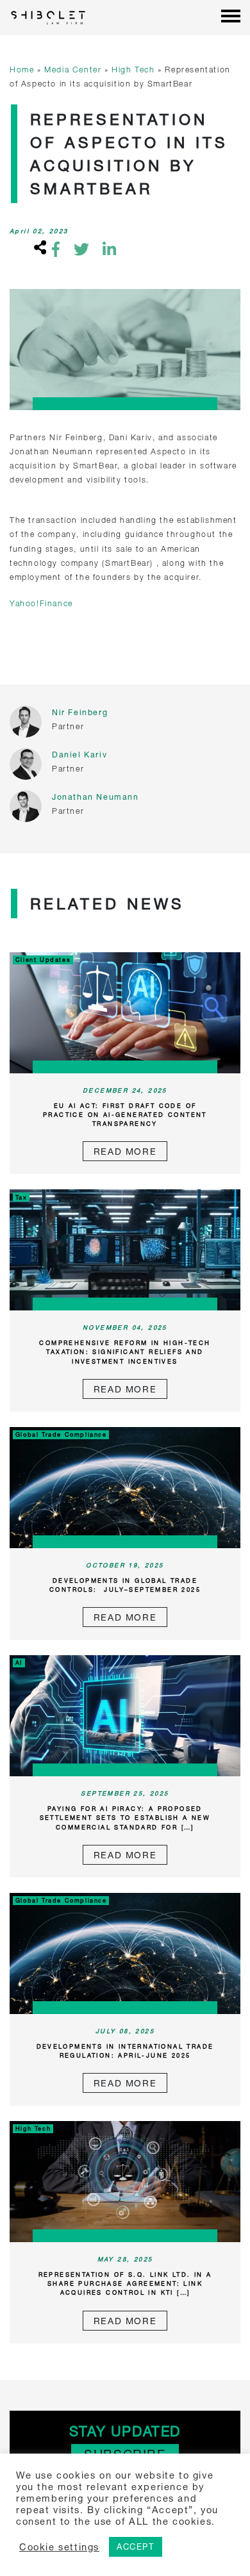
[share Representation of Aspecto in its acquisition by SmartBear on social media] (38, 249)
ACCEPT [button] (136, 2547)
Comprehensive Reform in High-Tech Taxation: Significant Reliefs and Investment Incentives (125, 1352)
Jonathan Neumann (96, 797)
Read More (125, 1151)
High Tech (133, 70)
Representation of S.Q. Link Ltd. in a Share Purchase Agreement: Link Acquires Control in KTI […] (125, 2283)
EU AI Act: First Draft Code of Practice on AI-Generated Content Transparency (125, 1115)
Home (22, 70)
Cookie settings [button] (59, 2547)
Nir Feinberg (80, 712)
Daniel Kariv (79, 755)
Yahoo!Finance (41, 603)
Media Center (73, 70)
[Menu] (231, 17)
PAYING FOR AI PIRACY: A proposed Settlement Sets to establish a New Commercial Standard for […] (125, 1818)
